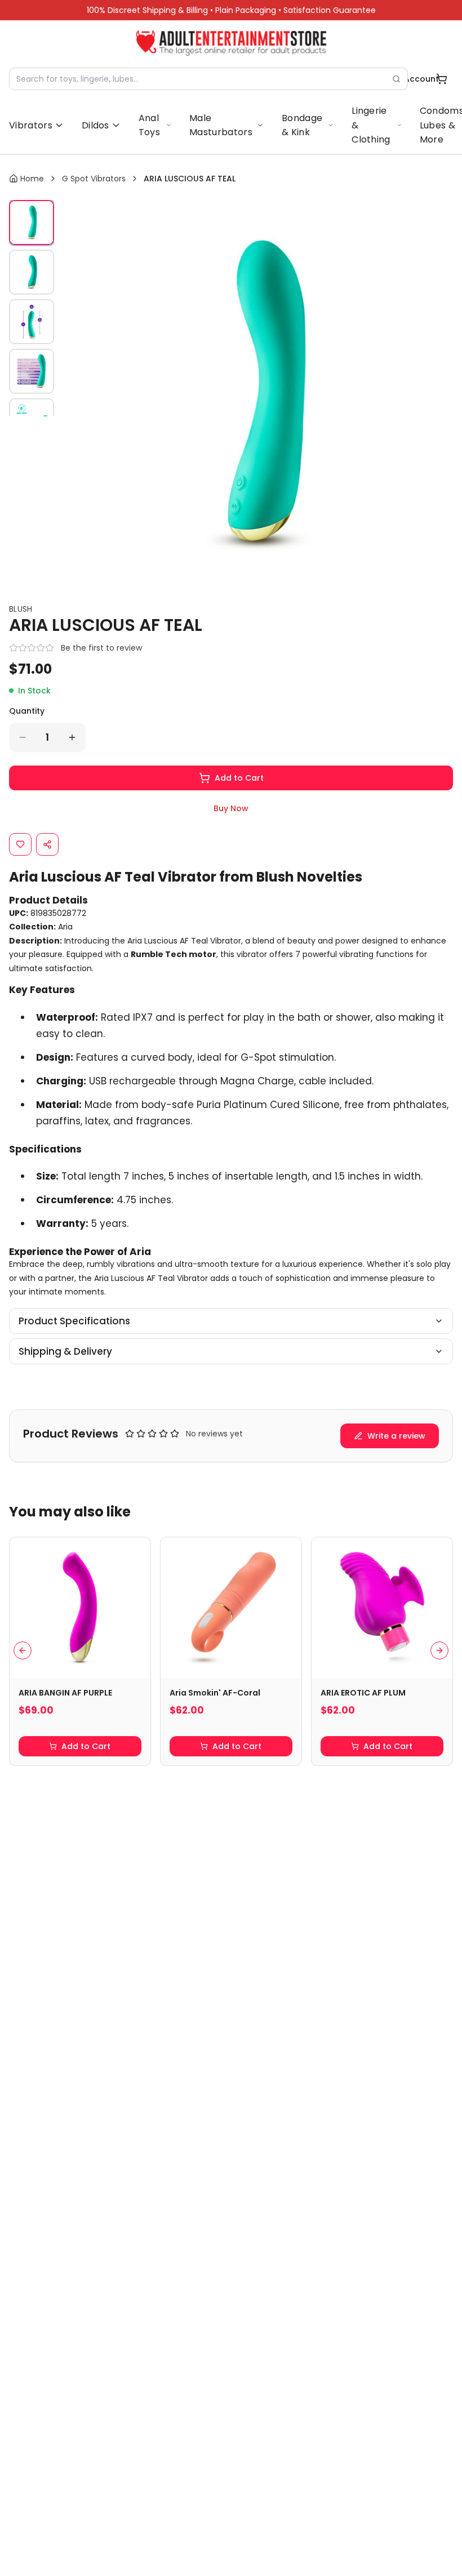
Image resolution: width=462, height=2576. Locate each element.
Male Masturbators (221, 125)
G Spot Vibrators (94, 179)
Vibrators (31, 125)
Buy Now (231, 808)
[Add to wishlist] (20, 844)
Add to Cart (239, 778)
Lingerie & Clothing (371, 125)
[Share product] (47, 844)
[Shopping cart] (442, 79)
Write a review (396, 1436)
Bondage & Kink (302, 125)
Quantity (27, 711)
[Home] (231, 43)
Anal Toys (149, 125)
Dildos (95, 125)
